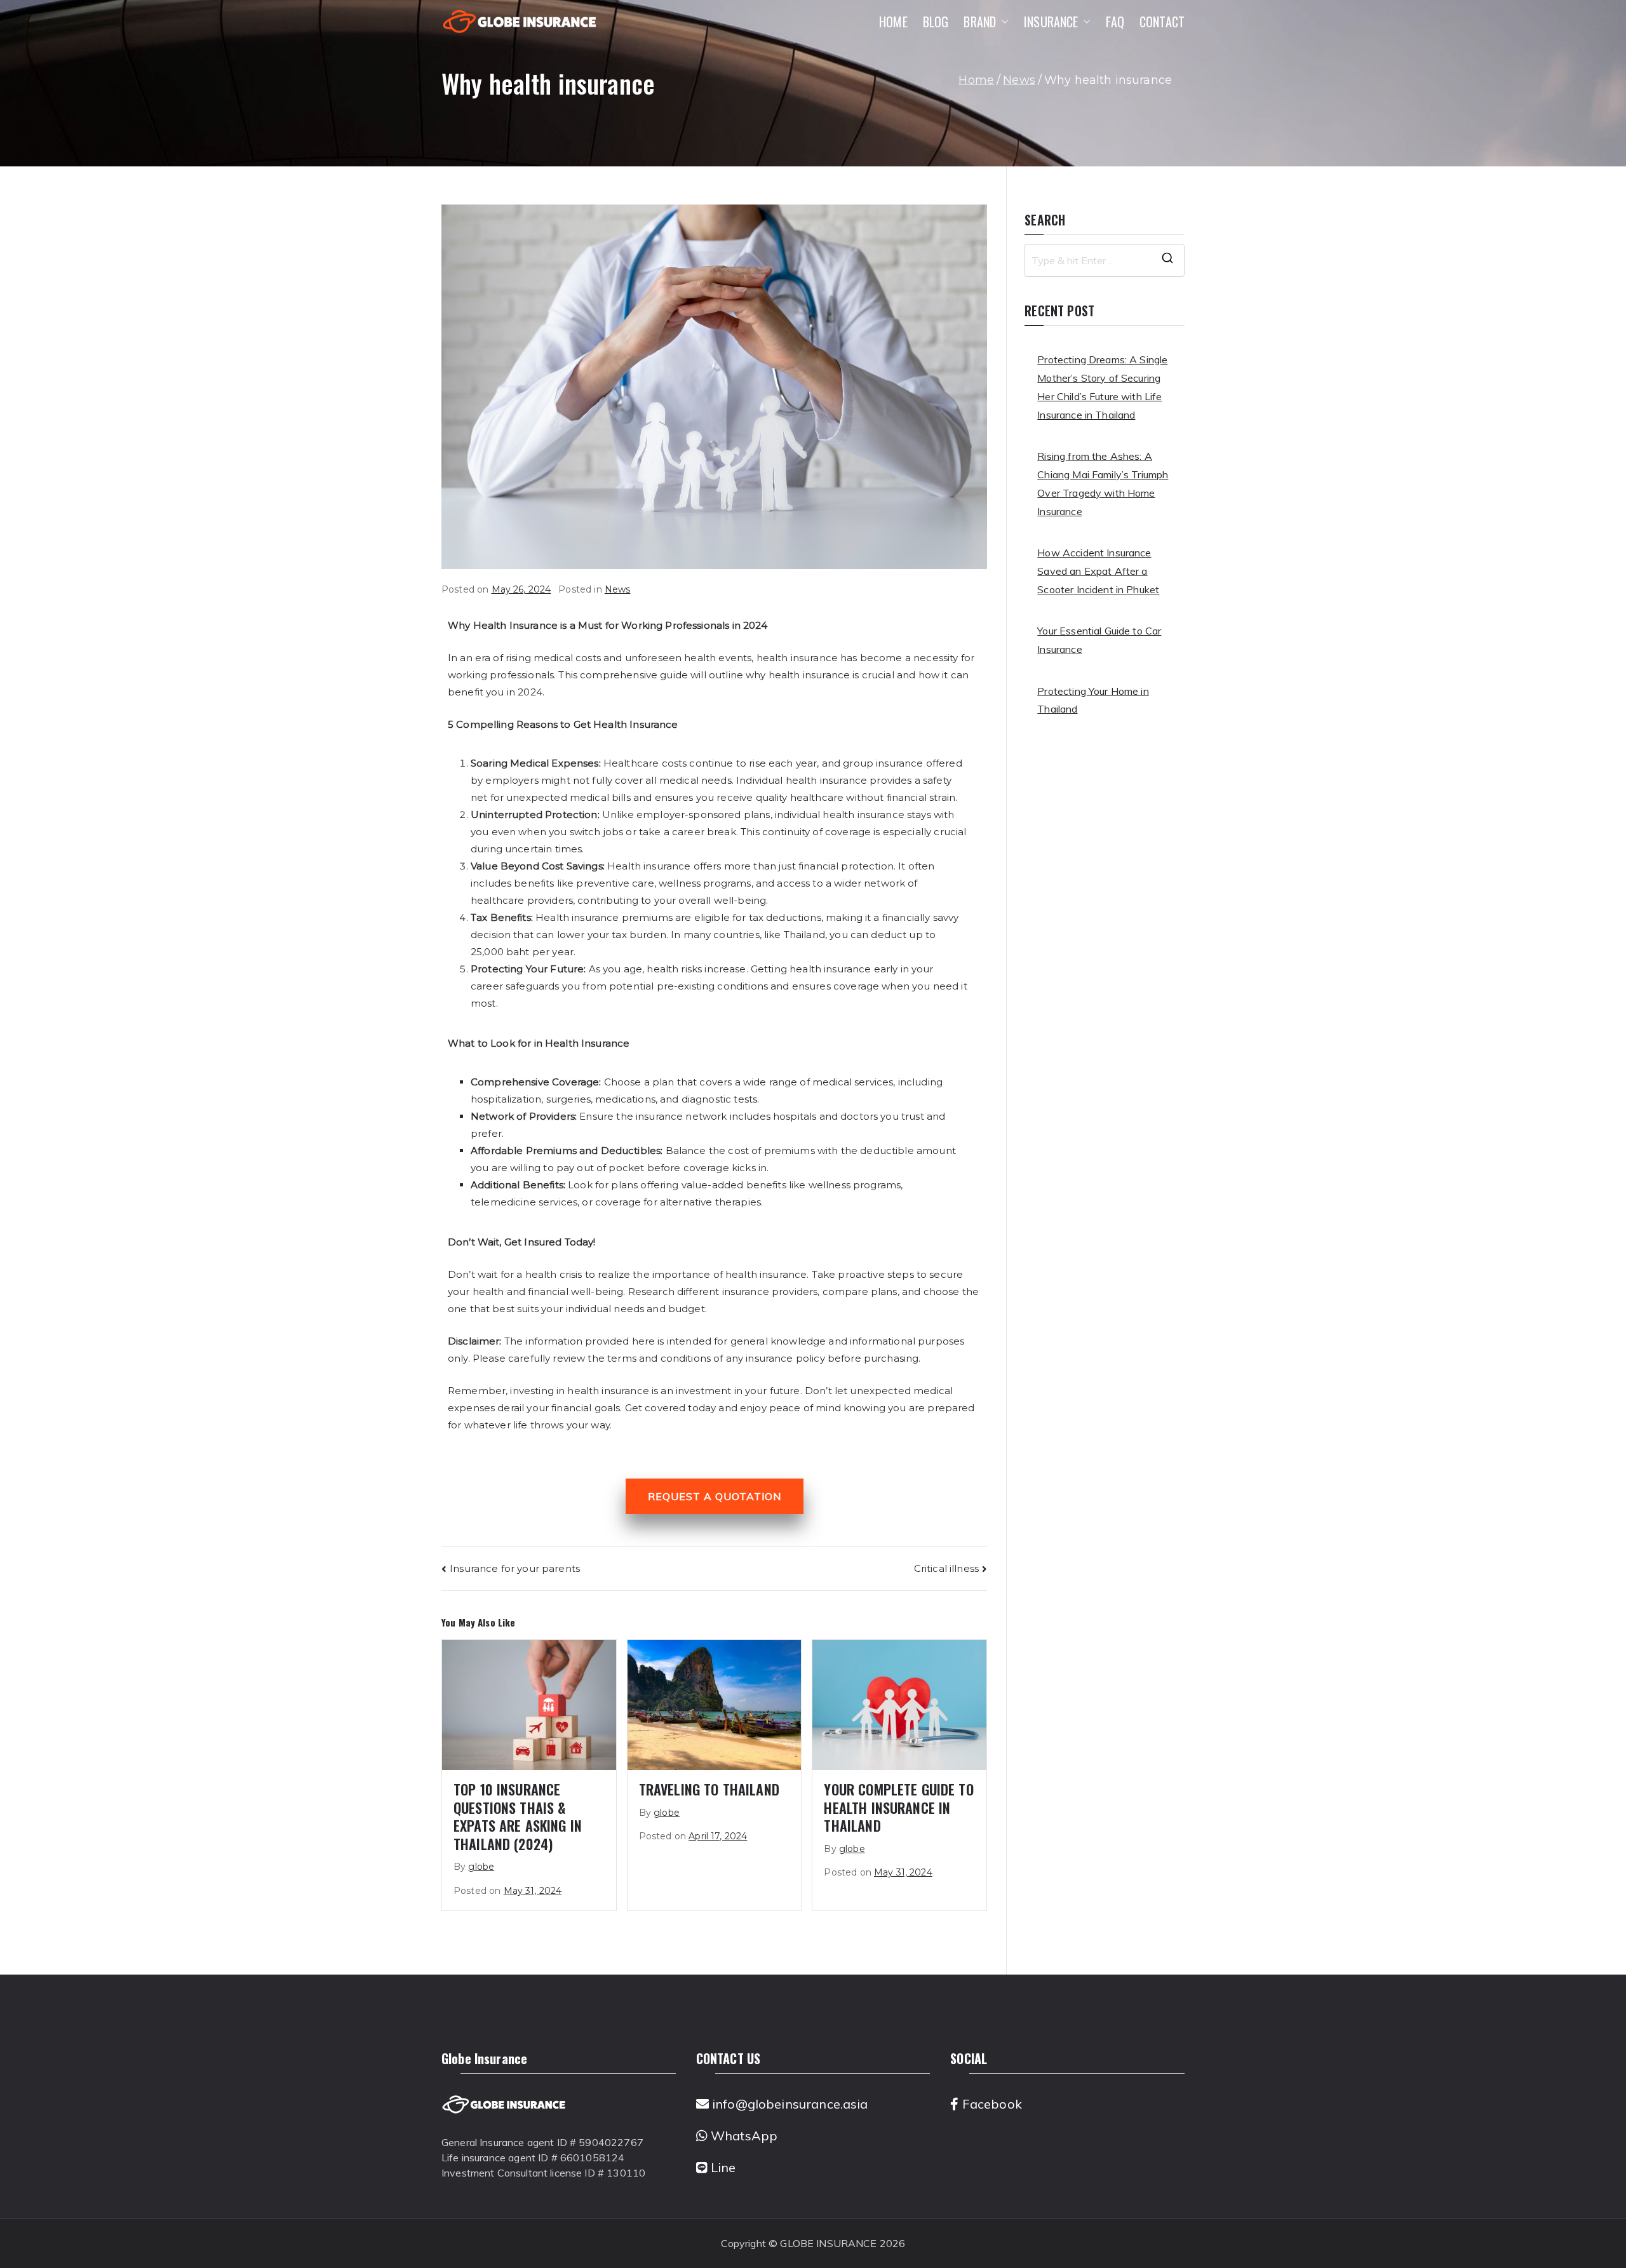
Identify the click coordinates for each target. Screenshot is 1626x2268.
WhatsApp (742, 2136)
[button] (1002, 22)
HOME (893, 22)
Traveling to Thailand (709, 1789)
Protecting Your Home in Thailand (1093, 700)
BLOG (936, 22)
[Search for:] (1105, 260)
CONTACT (1162, 22)
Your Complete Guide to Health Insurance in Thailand (898, 1807)
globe (481, 1867)
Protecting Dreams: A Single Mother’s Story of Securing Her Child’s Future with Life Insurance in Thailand (1102, 387)
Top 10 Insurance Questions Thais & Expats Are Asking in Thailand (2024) (518, 1816)
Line (722, 2167)
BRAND (980, 22)
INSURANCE (1051, 22)
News (618, 589)
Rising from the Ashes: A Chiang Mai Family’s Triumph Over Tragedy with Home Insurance (1103, 483)
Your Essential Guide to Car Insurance (1099, 640)
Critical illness (946, 1568)
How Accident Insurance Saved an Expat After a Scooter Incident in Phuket (1098, 571)
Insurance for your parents (515, 1568)
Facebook (990, 2104)
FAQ (1115, 22)
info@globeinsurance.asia (789, 2104)
